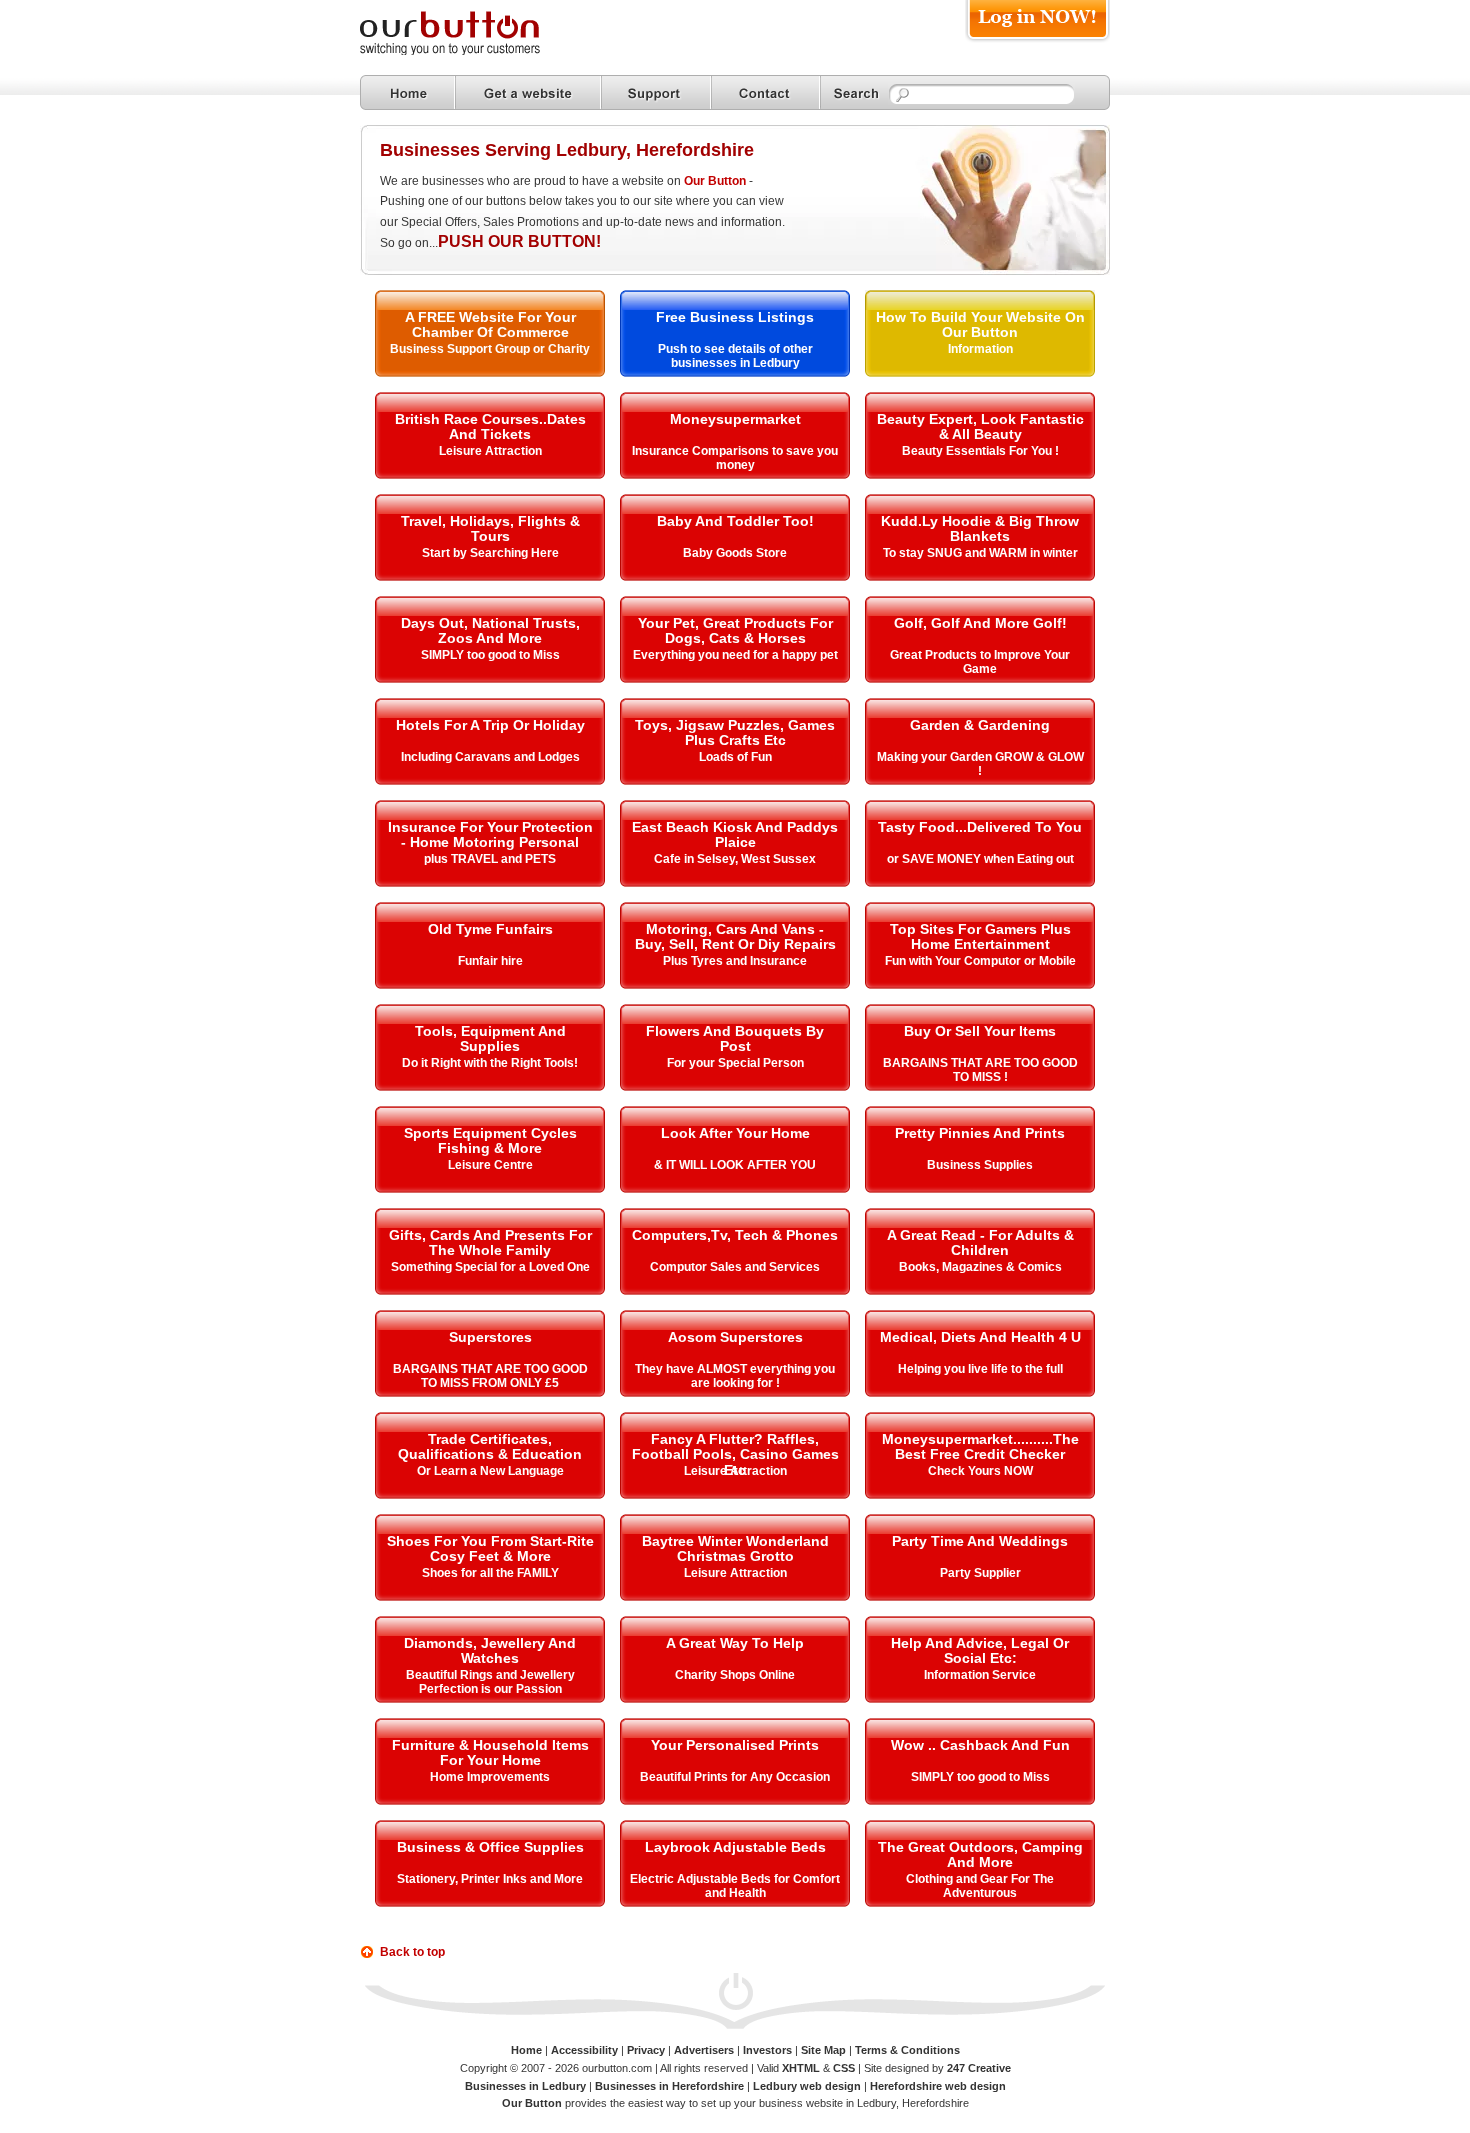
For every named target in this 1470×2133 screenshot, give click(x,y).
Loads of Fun (735, 757)
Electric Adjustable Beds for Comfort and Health (735, 1886)
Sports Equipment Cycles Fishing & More (490, 1140)
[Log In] (1037, 41)
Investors (767, 2050)
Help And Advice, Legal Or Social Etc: (980, 1650)
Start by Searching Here (490, 553)
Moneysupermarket (735, 419)
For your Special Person (735, 1063)
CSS (844, 2068)
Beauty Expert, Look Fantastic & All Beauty (980, 426)
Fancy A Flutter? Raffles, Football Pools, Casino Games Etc (735, 1454)
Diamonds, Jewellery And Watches (490, 1650)
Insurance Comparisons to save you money (735, 458)
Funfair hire (490, 961)
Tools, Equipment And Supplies (490, 1038)
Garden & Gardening (980, 725)
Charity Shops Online (735, 1675)
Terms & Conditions (907, 2050)
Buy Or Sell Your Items (980, 1031)
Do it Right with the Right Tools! (490, 1063)
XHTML (801, 2068)
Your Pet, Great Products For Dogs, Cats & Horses (735, 630)
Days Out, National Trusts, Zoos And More (490, 630)
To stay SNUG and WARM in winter (980, 553)
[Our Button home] (407, 92)
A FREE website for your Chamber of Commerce (490, 324)
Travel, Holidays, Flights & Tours (490, 528)
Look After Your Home (735, 1133)
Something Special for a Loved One (490, 1267)
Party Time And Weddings (980, 1541)
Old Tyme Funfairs (490, 929)
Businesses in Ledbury (525, 2086)
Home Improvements (490, 1777)
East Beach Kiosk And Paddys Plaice (735, 834)
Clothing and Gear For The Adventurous (980, 1886)
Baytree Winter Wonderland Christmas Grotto (735, 1548)
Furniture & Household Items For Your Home (490, 1752)
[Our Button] (470, 51)
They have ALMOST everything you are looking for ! (735, 1376)
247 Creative (979, 2068)
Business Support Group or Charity (490, 349)
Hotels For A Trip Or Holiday (490, 725)
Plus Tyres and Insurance (735, 961)
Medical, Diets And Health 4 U (980, 1337)
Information (980, 349)
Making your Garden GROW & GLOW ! (980, 764)
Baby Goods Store (735, 553)
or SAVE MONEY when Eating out (980, 859)
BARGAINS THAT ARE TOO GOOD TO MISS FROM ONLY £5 (490, 1376)
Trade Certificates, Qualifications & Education (490, 1446)
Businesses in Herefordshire (669, 2086)
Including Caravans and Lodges (490, 757)
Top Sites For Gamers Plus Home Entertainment (980, 936)
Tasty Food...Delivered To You (980, 827)
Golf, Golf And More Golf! (980, 623)
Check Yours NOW (980, 1471)
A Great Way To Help (735, 1643)
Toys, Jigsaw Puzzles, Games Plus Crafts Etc (735, 732)
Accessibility (584, 2050)
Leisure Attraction (490, 451)
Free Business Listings (735, 317)
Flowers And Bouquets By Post (735, 1038)
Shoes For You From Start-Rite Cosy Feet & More (490, 1548)
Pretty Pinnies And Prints (980, 1133)
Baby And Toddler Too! (735, 521)
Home (526, 2050)
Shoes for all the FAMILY (490, 1573)
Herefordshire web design (938, 2086)
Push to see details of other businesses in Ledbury (735, 356)
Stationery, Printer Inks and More (490, 1879)
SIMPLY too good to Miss (490, 655)
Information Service (980, 1675)
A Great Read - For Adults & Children (980, 1242)
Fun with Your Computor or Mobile (980, 961)
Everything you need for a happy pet (735, 655)
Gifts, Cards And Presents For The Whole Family (490, 1242)
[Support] (656, 92)
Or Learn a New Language (490, 1471)
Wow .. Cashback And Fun (980, 1745)
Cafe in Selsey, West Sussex (735, 859)
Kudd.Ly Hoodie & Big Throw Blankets (980, 528)
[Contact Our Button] (765, 92)
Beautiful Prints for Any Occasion (735, 1777)
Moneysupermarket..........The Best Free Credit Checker (980, 1446)
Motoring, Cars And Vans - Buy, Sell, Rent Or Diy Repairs (735, 936)
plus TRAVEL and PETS (490, 859)
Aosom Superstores (735, 1337)
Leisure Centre (490, 1165)
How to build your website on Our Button (980, 324)
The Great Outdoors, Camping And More (980, 1854)
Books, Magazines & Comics (980, 1267)
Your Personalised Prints (735, 1745)
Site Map (823, 2050)
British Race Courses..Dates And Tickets (490, 426)
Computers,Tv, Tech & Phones (735, 1235)
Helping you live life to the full (980, 1369)
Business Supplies (980, 1165)
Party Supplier (980, 1573)
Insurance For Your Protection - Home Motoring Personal (490, 834)
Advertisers (704, 2050)
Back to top (412, 1952)
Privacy (646, 2050)
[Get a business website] (528, 92)
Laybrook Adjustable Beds (735, 1847)
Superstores (490, 1337)
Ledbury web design (807, 2086)
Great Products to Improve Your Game (980, 662)
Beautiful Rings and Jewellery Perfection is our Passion (490, 1682)
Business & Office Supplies (490, 1847)
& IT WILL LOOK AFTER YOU (735, 1165)
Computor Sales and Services (735, 1267)
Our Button (715, 181)
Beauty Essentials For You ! (980, 451)
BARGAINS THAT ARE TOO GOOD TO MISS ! (980, 1070)
